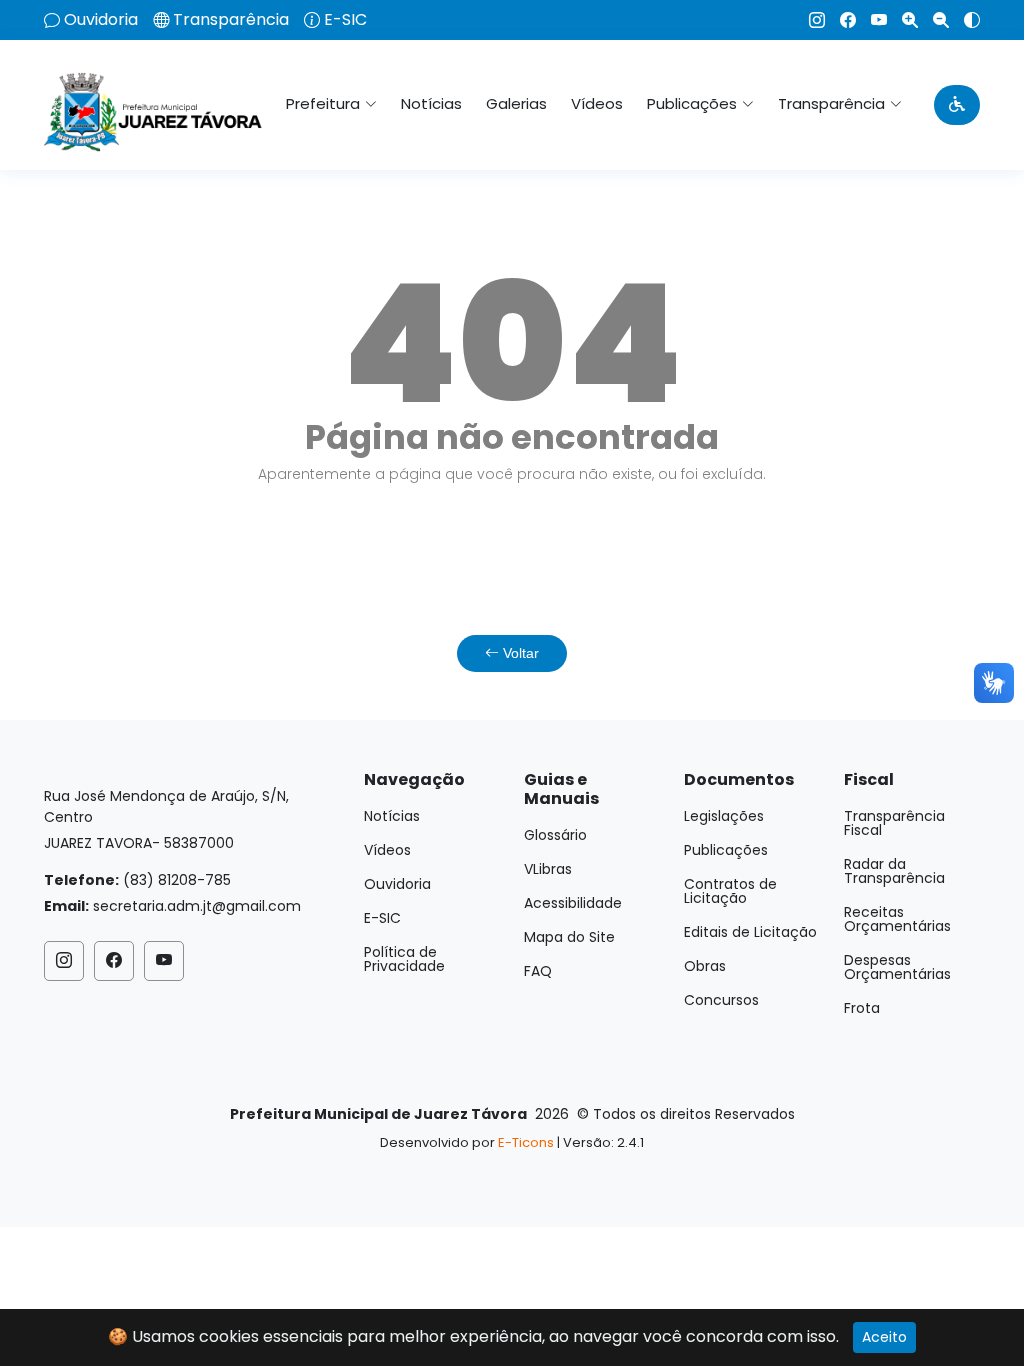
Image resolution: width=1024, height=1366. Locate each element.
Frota (862, 1008)
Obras (705, 966)
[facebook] (840, 20)
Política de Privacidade (404, 959)
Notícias (431, 103)
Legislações (724, 816)
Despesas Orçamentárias (897, 967)
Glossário (555, 835)
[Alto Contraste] (964, 20)
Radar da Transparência (894, 871)
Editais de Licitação (750, 932)
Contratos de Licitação (730, 891)
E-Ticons (526, 1142)
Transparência (231, 20)
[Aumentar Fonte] (902, 20)
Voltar (519, 653)
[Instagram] (809, 20)
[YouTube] (871, 20)
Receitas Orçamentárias (897, 919)
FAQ (538, 971)
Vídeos (597, 103)
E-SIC (345, 20)
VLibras (548, 869)
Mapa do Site (569, 937)
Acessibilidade (573, 903)
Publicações (726, 850)
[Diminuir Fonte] (933, 20)
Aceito (884, 1337)
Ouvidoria (101, 20)
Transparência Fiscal (894, 823)
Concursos (721, 1000)
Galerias (516, 103)
